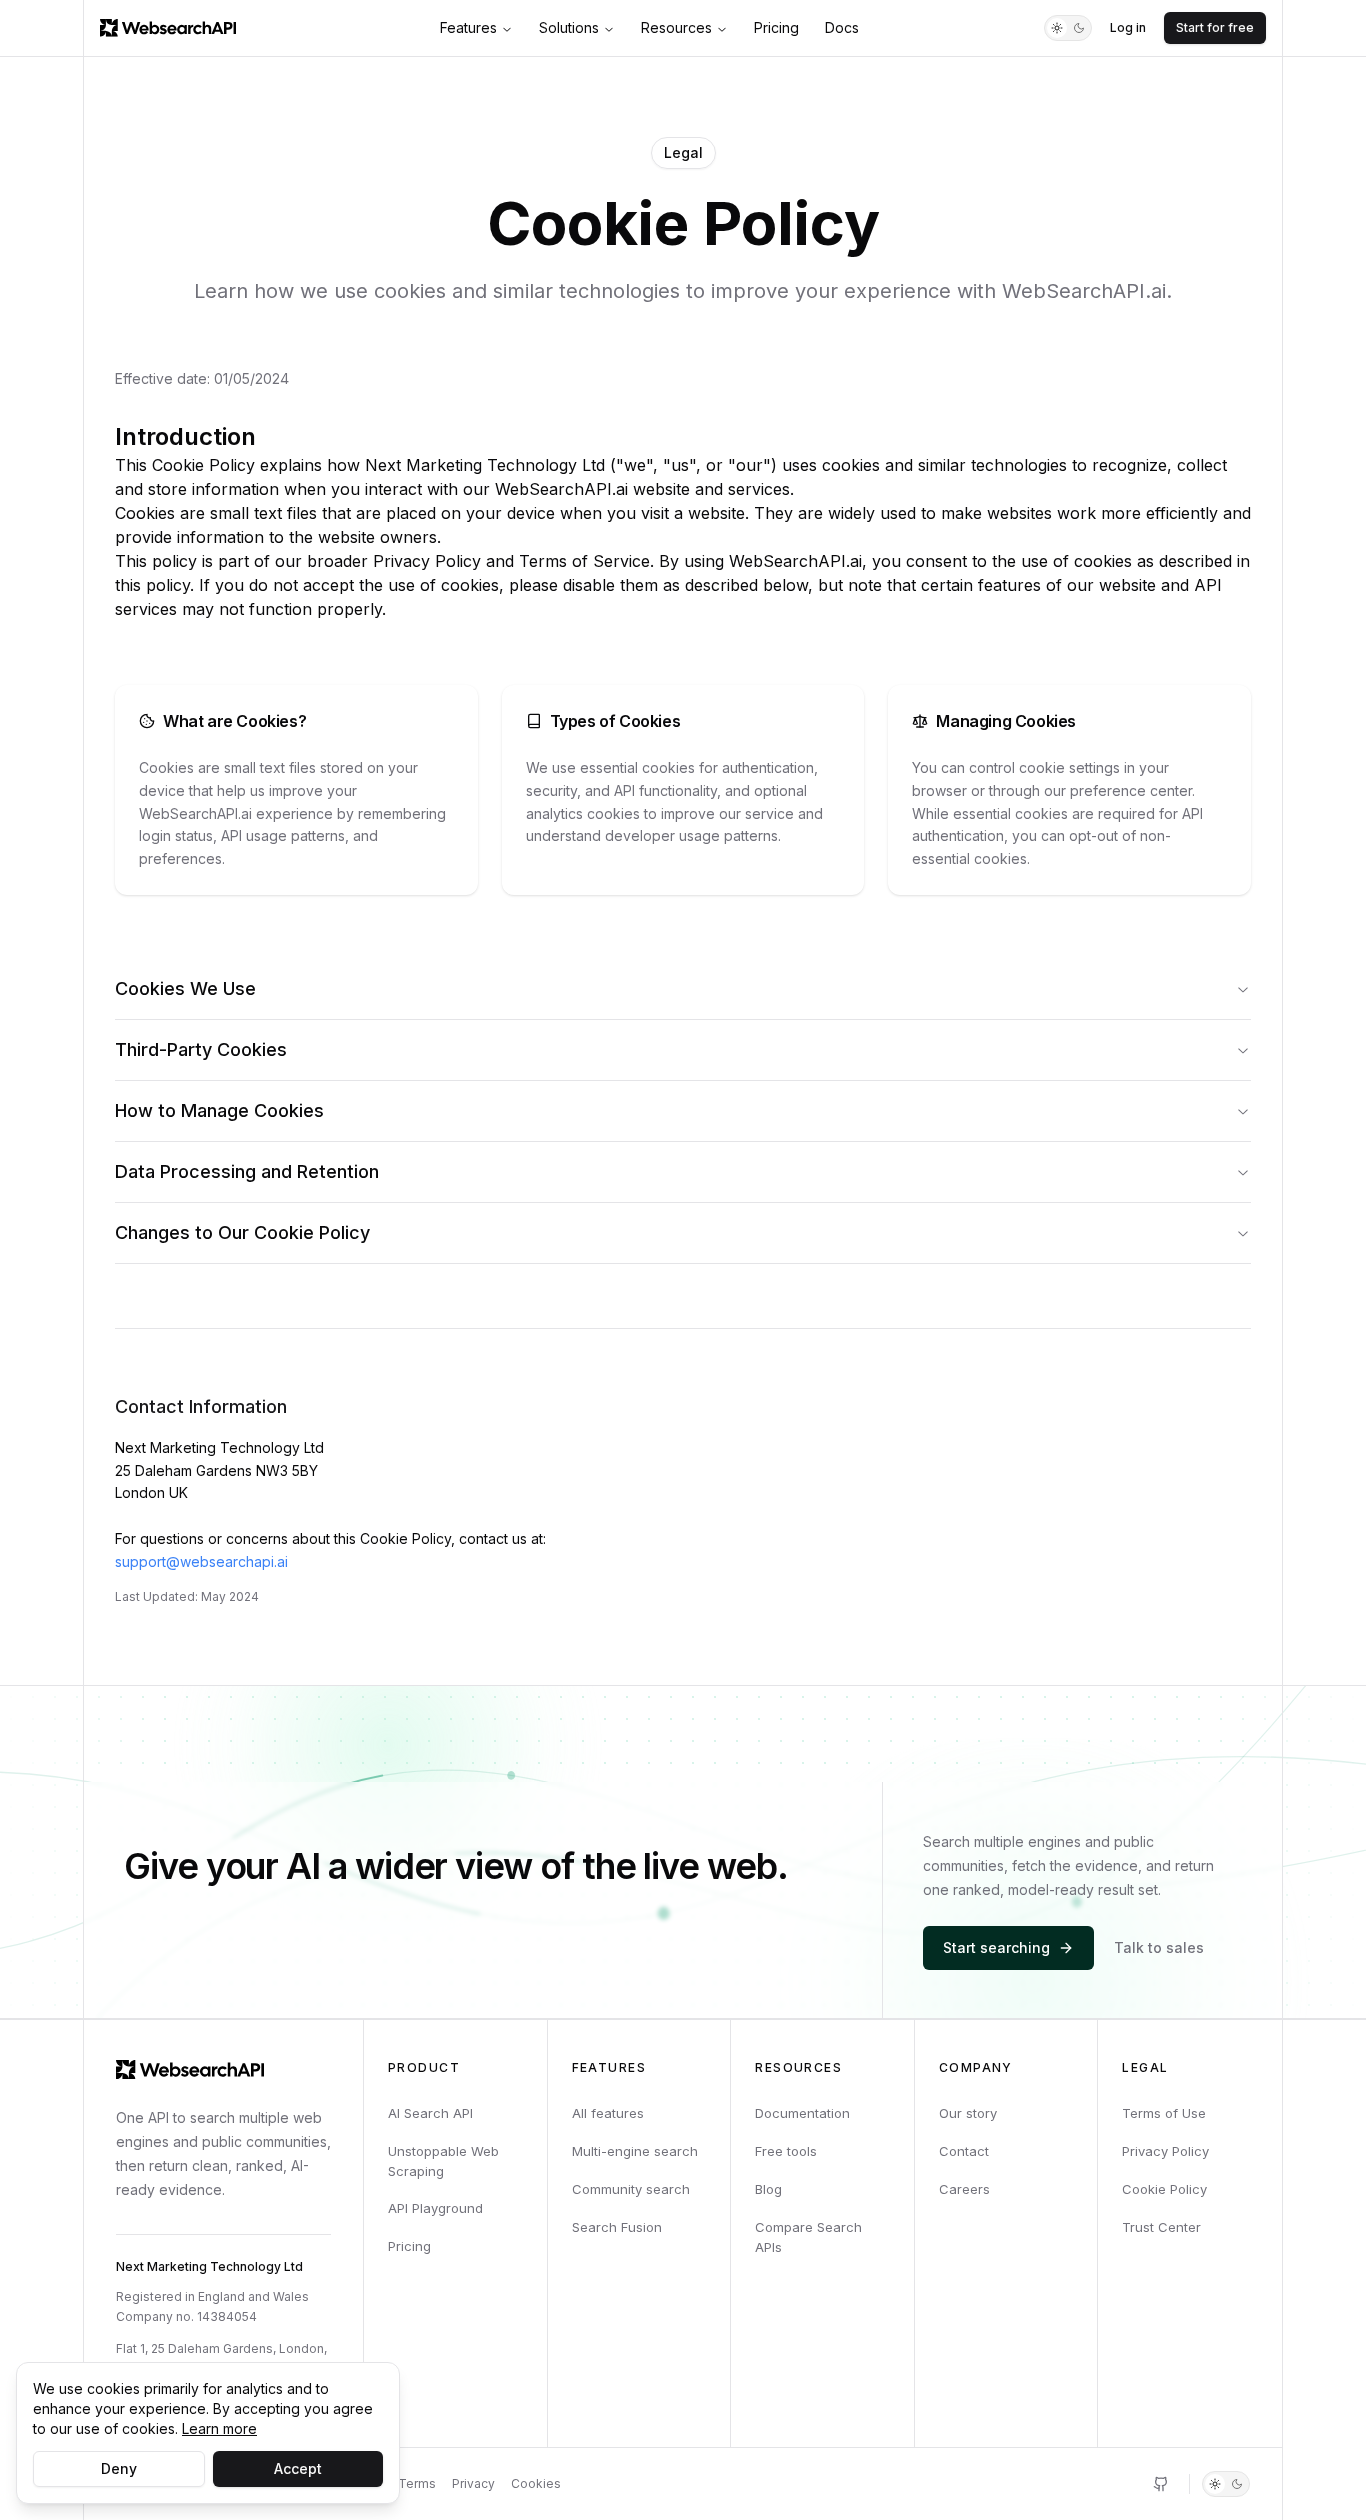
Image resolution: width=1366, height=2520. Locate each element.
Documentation (802, 2113)
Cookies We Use (185, 988)
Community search (631, 2189)
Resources (676, 27)
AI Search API (430, 2113)
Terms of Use (1164, 2113)
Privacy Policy (1165, 2151)
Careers (964, 2189)
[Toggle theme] (1068, 28)
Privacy (473, 2483)
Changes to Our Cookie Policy (242, 1232)
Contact (964, 2151)
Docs (842, 27)
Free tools (786, 2151)
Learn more (219, 2428)
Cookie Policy (1164, 2189)
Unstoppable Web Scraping (443, 2161)
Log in (1128, 27)
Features (468, 27)
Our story (968, 2113)
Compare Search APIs (808, 2237)
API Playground (435, 2208)
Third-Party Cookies (201, 1049)
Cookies (536, 2483)
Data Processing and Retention (247, 1171)
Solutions (569, 27)
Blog (768, 2189)
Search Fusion (617, 2227)
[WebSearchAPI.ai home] (168, 28)
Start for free (1215, 27)
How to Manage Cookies (219, 1110)
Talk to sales (1159, 1947)
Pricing (776, 27)
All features (608, 2113)
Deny (119, 2468)
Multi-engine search (635, 2151)
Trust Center (1161, 2227)
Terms (417, 2483)
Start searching (996, 1947)
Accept (298, 2468)
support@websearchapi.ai (201, 1561)
